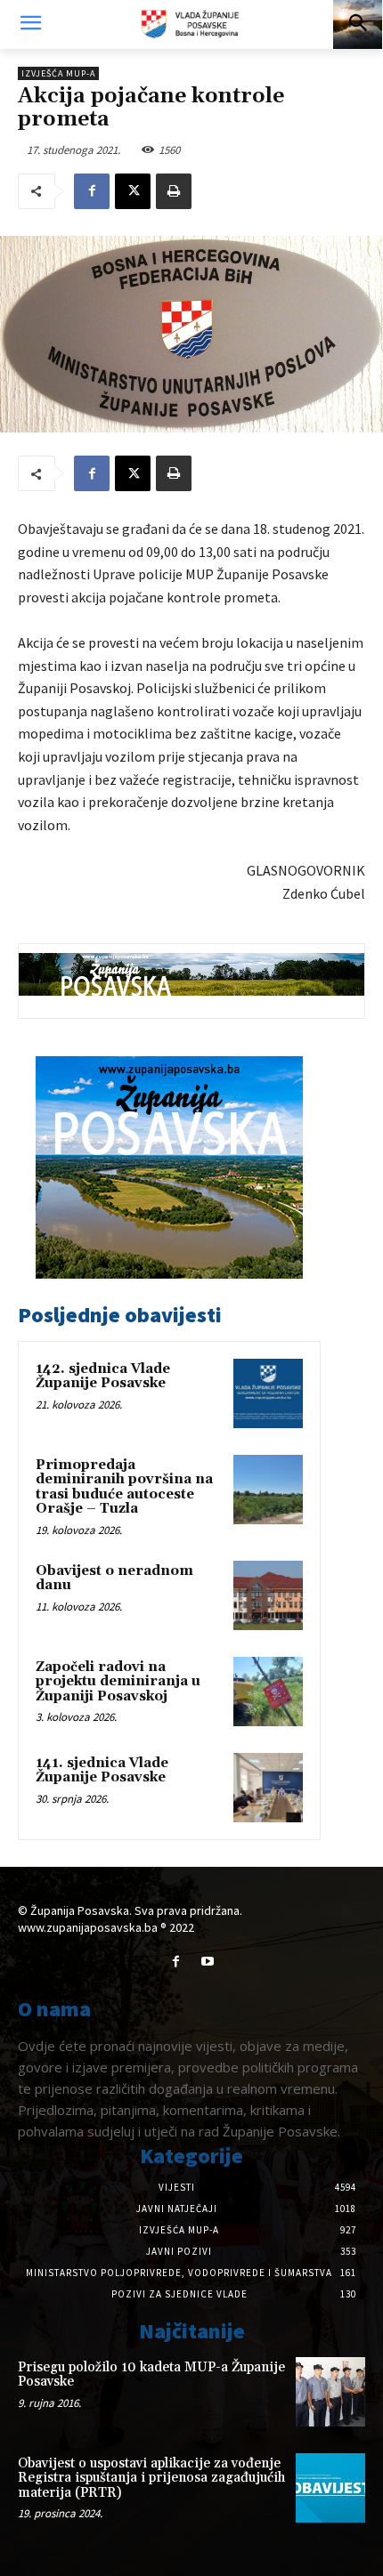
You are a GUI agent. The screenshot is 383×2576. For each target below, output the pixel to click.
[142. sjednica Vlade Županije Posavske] (268, 1393)
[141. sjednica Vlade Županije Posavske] (268, 1788)
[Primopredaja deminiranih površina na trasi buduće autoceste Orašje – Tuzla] (268, 1490)
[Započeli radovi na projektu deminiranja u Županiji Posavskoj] (268, 1692)
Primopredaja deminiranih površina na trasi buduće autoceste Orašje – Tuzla (124, 1487)
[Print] (174, 191)
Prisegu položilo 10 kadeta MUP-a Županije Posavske (151, 2375)
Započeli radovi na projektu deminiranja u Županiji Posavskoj (118, 1682)
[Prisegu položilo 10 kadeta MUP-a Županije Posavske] (330, 2392)
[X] (133, 191)
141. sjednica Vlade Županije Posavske (102, 1771)
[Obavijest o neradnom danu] (268, 1595)
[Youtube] (207, 1962)
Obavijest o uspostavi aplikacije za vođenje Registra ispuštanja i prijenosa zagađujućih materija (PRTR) (151, 2478)
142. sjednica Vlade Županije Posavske (103, 1377)
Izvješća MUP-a (58, 73)
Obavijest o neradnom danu (114, 1579)
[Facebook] (92, 191)
